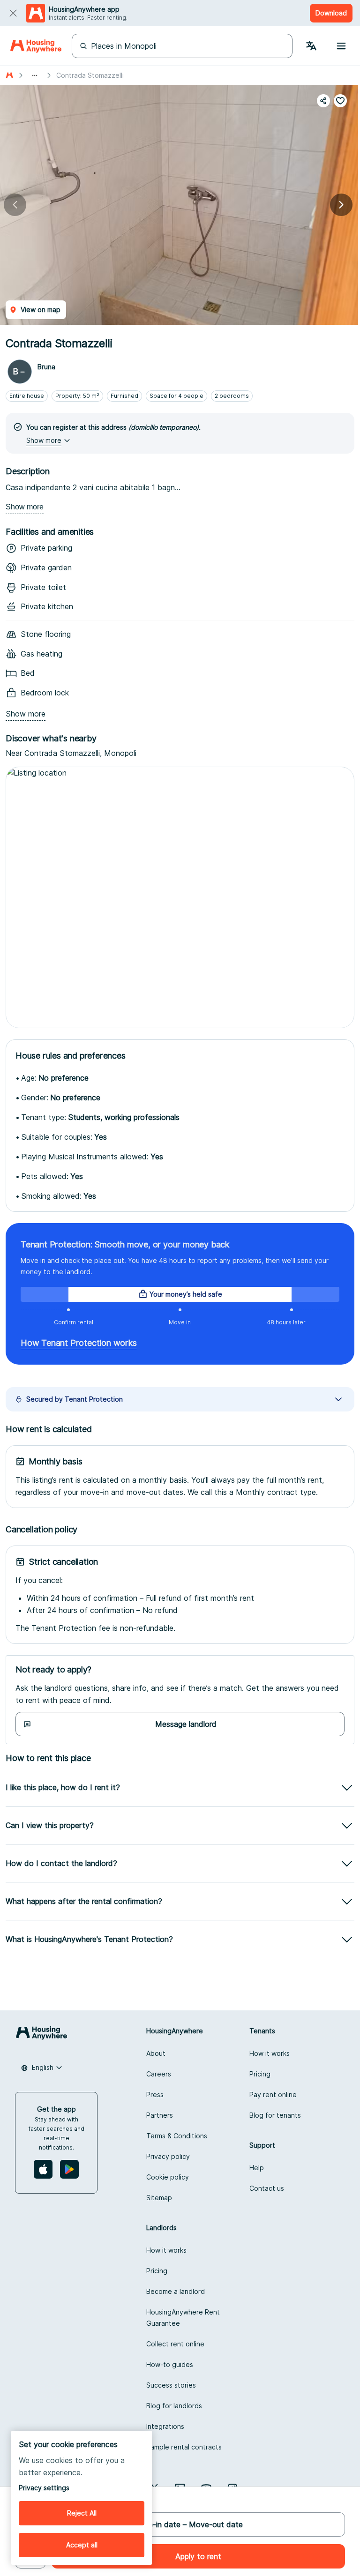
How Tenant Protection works (79, 1343)
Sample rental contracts (184, 2447)
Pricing (260, 2074)
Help (257, 2168)
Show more (25, 507)
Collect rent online (175, 2344)
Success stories (171, 2385)
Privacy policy (168, 2156)
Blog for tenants (275, 2115)
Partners (160, 2115)
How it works (270, 2053)
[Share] (323, 101)
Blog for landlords (174, 2406)
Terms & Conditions (177, 2136)
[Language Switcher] (311, 46)
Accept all (82, 2545)
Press (155, 2094)
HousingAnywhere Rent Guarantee (183, 2318)
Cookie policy (168, 2177)
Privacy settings (44, 2488)
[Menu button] (341, 46)
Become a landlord (176, 2291)
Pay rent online (273, 2094)
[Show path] (35, 75)
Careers (159, 2074)
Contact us (267, 2188)
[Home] (36, 46)
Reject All (82, 2513)
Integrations (165, 2426)
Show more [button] (44, 440)
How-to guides (170, 2364)
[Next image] (341, 205)
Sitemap (159, 2198)
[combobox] (42, 2068)
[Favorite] (340, 101)
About (156, 2053)
